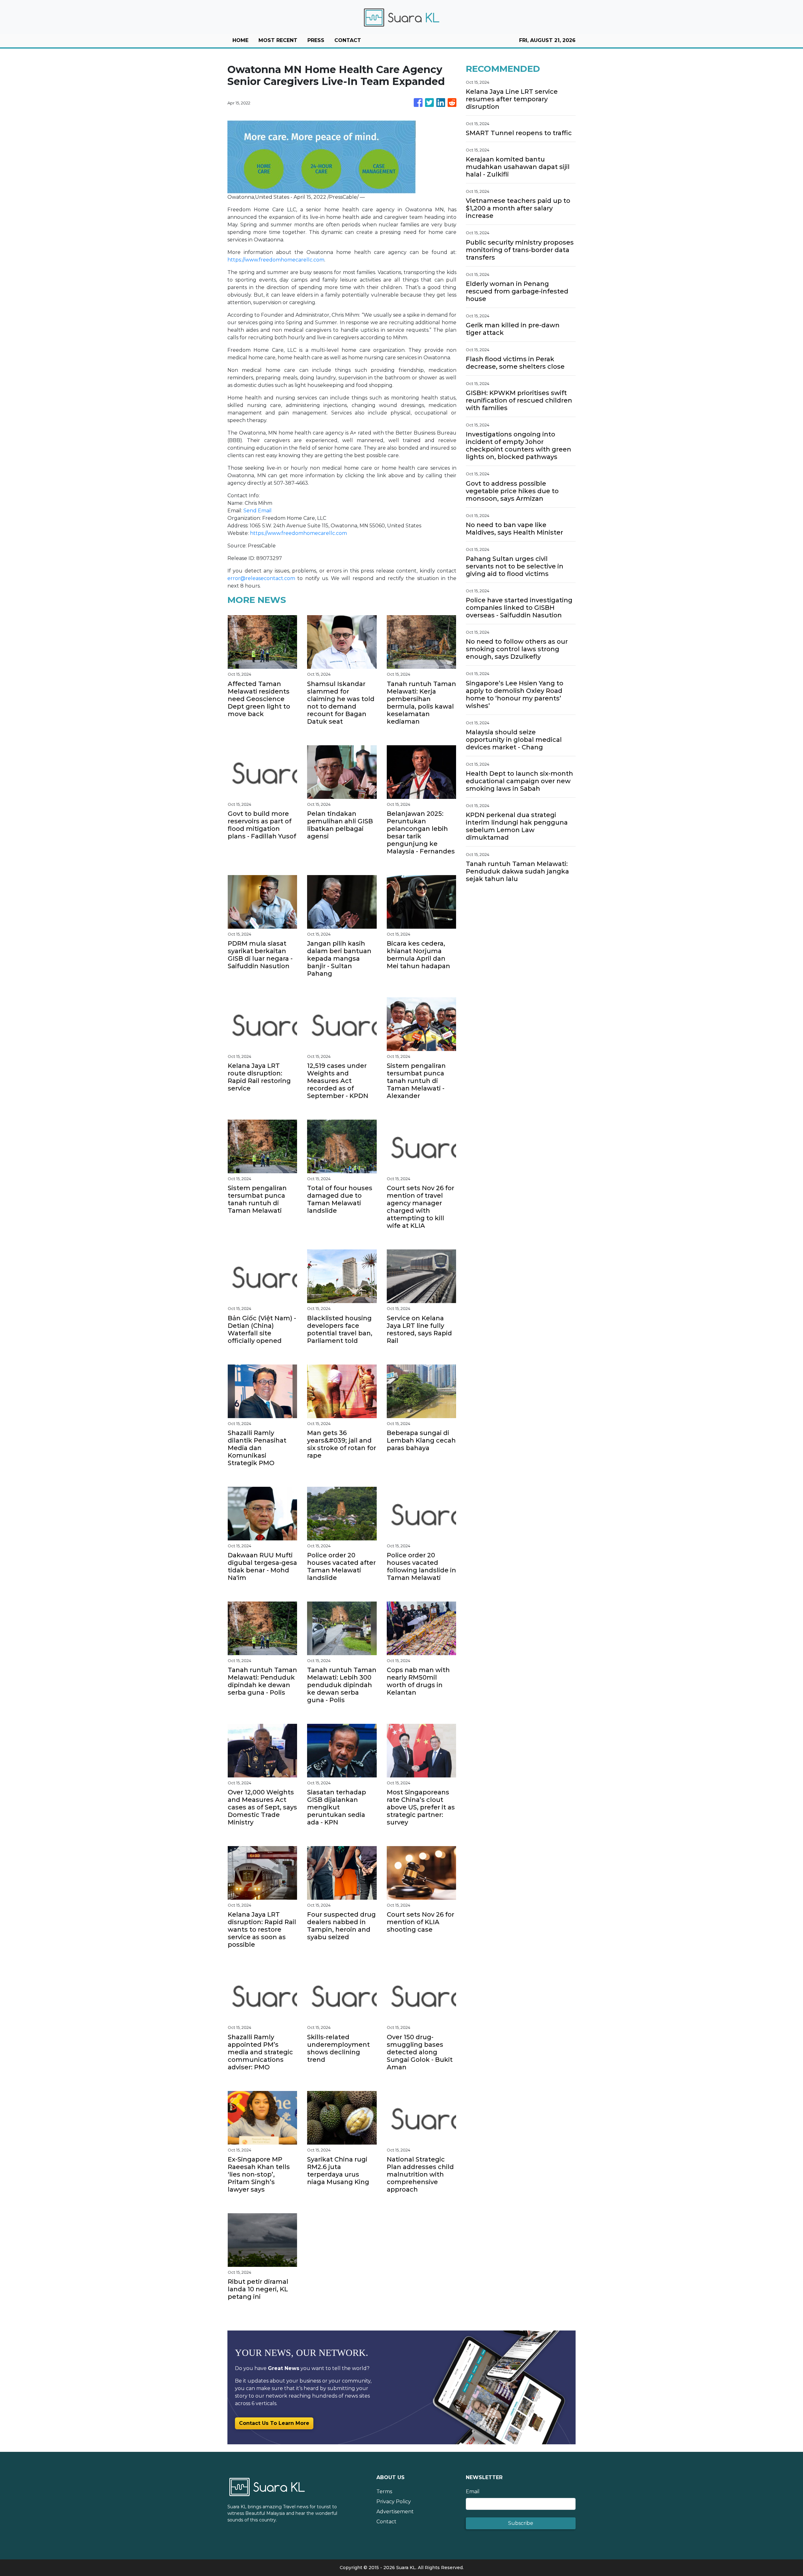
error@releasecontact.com (261, 578)
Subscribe (521, 2523)
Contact (386, 2522)
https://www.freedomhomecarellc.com (276, 260)
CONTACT (348, 40)
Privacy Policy (394, 2502)
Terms (384, 2492)
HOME (240, 40)
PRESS (316, 40)
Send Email (258, 511)
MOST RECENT (278, 40)
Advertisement (395, 2512)
